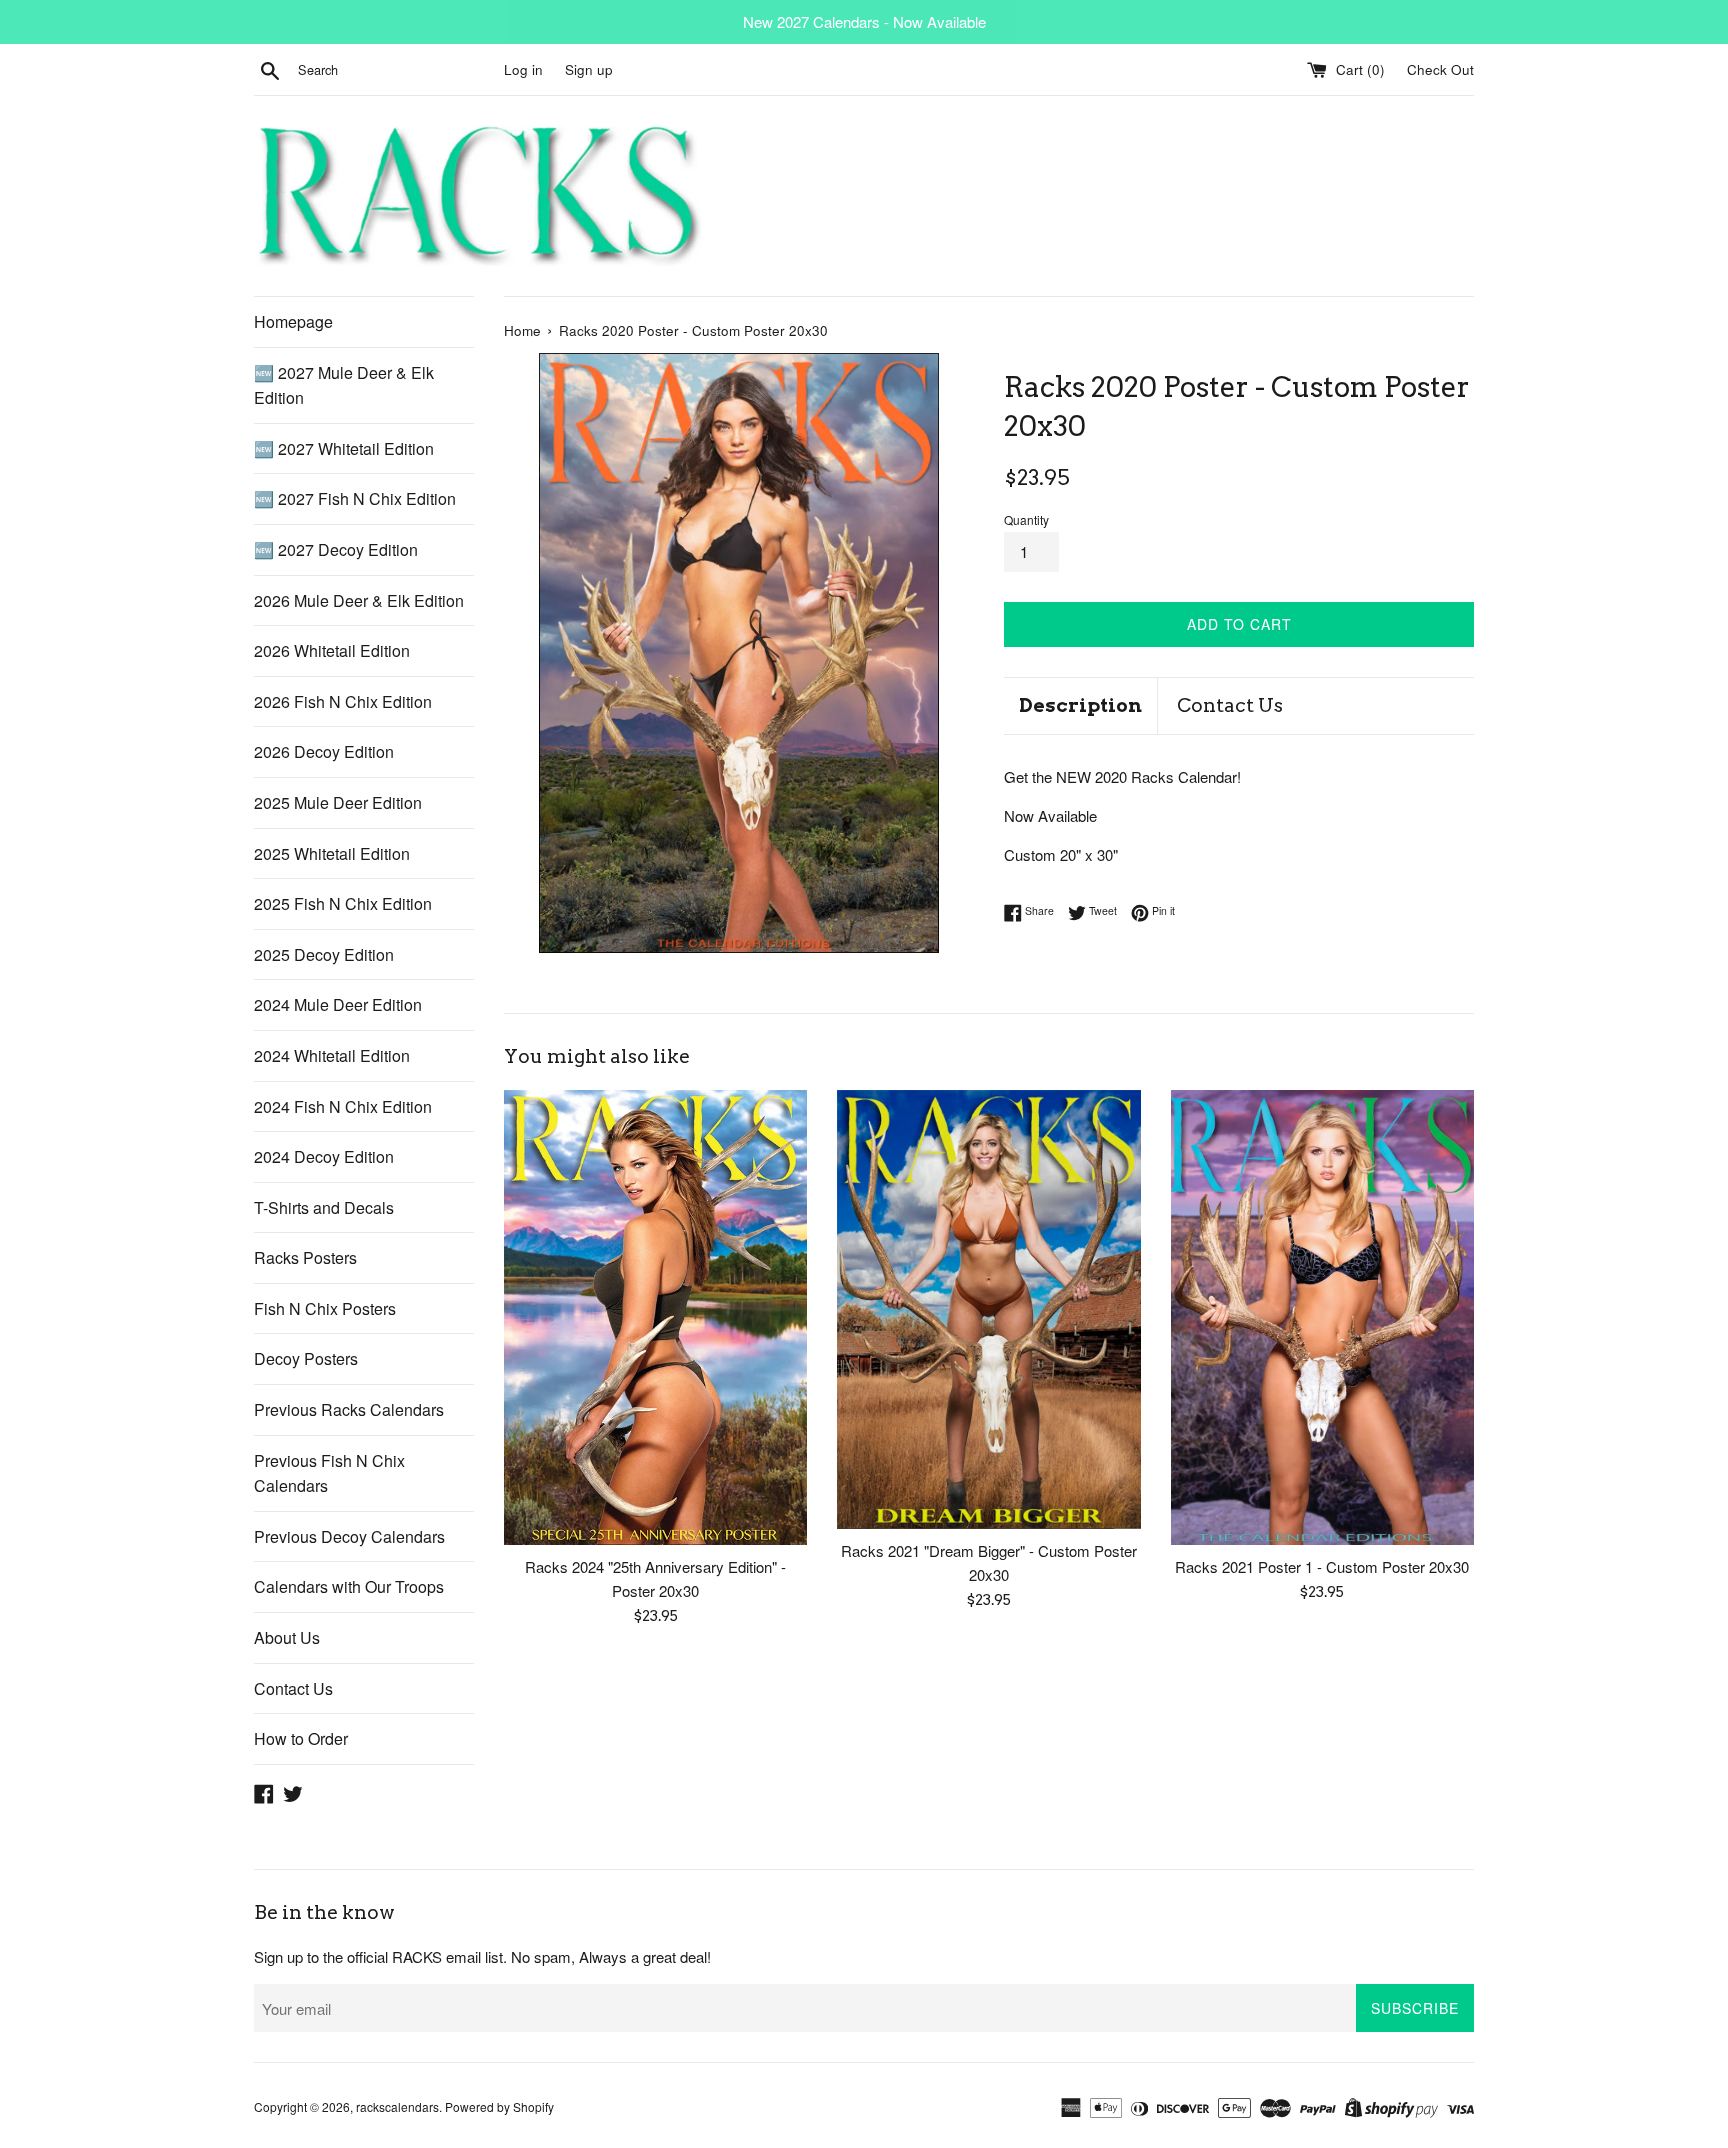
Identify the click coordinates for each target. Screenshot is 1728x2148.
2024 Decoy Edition (324, 1156)
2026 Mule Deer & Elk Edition (359, 600)
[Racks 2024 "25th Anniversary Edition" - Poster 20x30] (655, 1317)
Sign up (589, 69)
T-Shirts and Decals (324, 1207)
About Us (287, 1637)
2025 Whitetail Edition (332, 853)
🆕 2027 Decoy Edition (336, 549)
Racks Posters (305, 1257)
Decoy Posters (306, 1358)
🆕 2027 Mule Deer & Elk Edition (344, 385)
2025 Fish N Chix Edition (343, 903)
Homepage (293, 321)
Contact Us (293, 1688)
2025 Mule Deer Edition (338, 802)
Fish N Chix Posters (325, 1308)
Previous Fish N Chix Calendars (329, 1473)
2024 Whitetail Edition (332, 1055)
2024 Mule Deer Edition (338, 1004)
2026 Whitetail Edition (332, 650)
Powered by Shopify (499, 2106)
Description (1080, 705)
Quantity (1026, 519)
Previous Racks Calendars (349, 1409)
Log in (523, 69)
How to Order (301, 1738)
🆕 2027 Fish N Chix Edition (355, 498)
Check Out (1440, 69)
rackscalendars (397, 2106)
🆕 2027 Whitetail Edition (344, 448)
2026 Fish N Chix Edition (343, 701)
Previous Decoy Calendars (349, 1536)
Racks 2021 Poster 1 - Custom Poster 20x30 (1322, 1566)
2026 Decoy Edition (324, 751)
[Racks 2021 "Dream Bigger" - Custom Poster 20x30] (988, 1309)
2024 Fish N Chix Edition (343, 1106)
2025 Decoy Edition (324, 954)
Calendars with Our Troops (349, 1586)
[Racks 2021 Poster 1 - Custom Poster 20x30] (1322, 1317)
